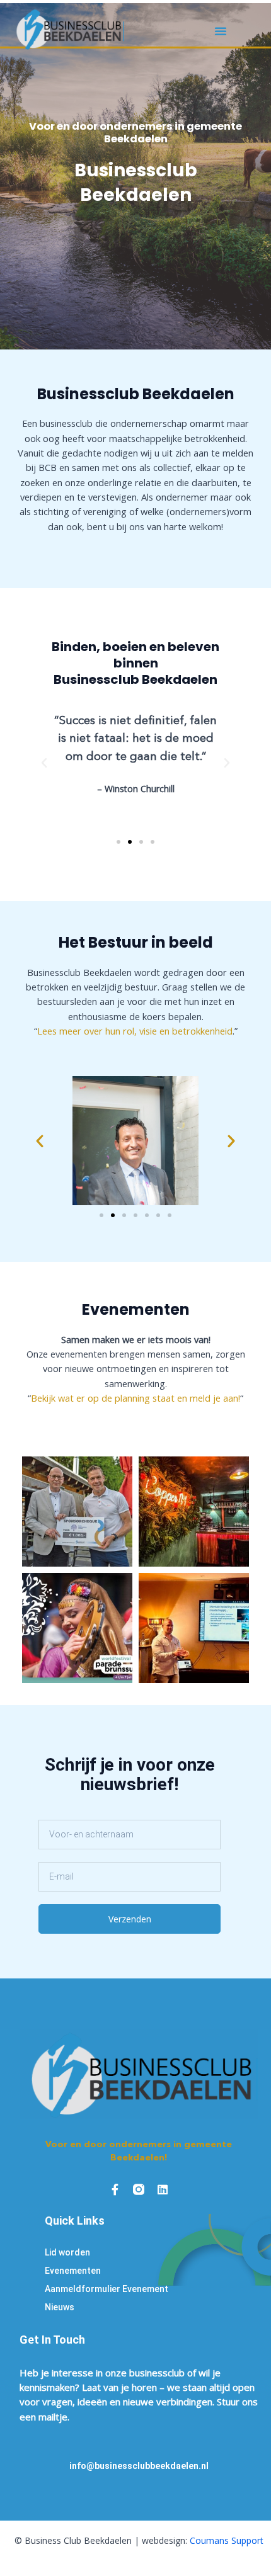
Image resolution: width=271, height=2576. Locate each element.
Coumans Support (227, 2540)
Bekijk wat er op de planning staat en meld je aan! (135, 1398)
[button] (220, 31)
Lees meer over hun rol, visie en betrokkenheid (135, 1031)
